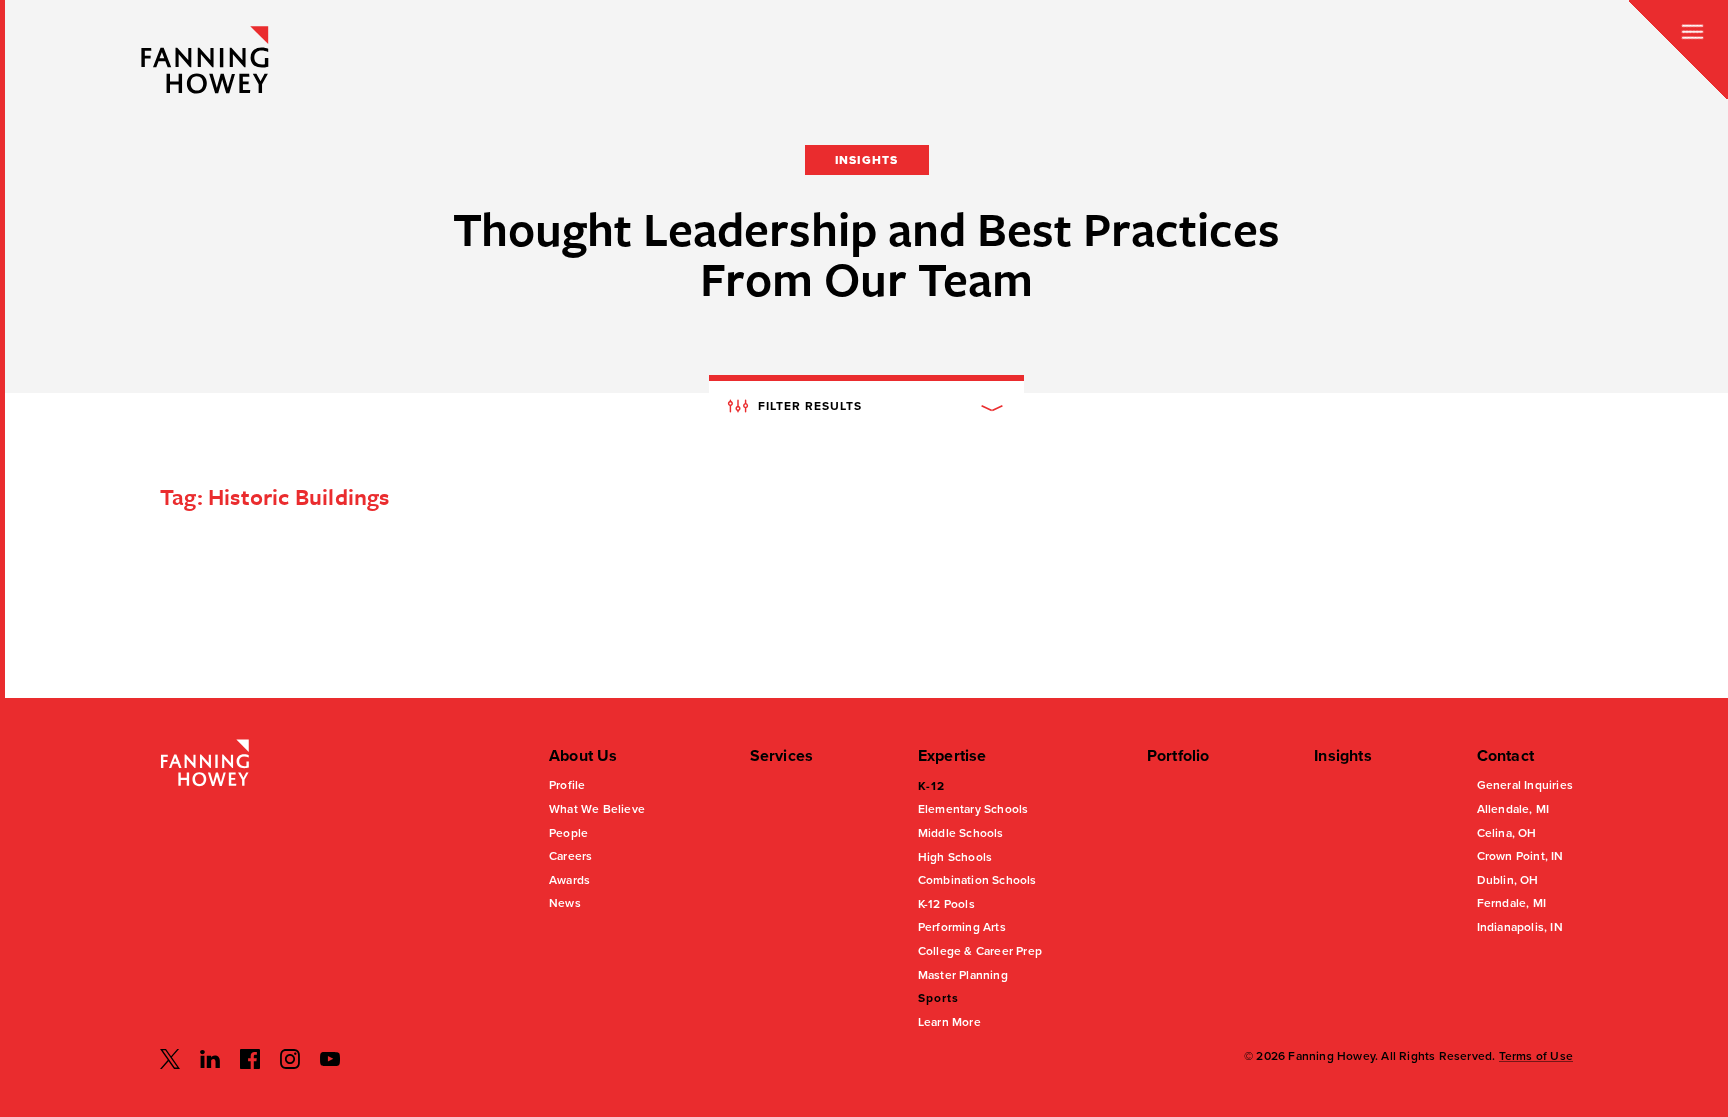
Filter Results (808, 405)
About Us (583, 756)
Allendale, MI (1513, 809)
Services (782, 756)
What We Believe (597, 809)
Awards (569, 880)
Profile (567, 785)
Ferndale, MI (1511, 903)
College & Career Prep (980, 951)
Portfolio (1178, 756)
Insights (1343, 756)
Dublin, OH (1508, 880)
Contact (1505, 756)
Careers (570, 856)
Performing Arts (962, 927)
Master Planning (963, 975)
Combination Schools (977, 880)
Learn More (949, 1022)
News (565, 903)
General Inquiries (1525, 785)
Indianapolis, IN (1520, 927)
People (568, 833)
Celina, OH (1507, 833)
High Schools (955, 857)
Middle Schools (961, 833)
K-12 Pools (946, 904)
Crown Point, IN (1520, 856)
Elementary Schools (973, 809)
